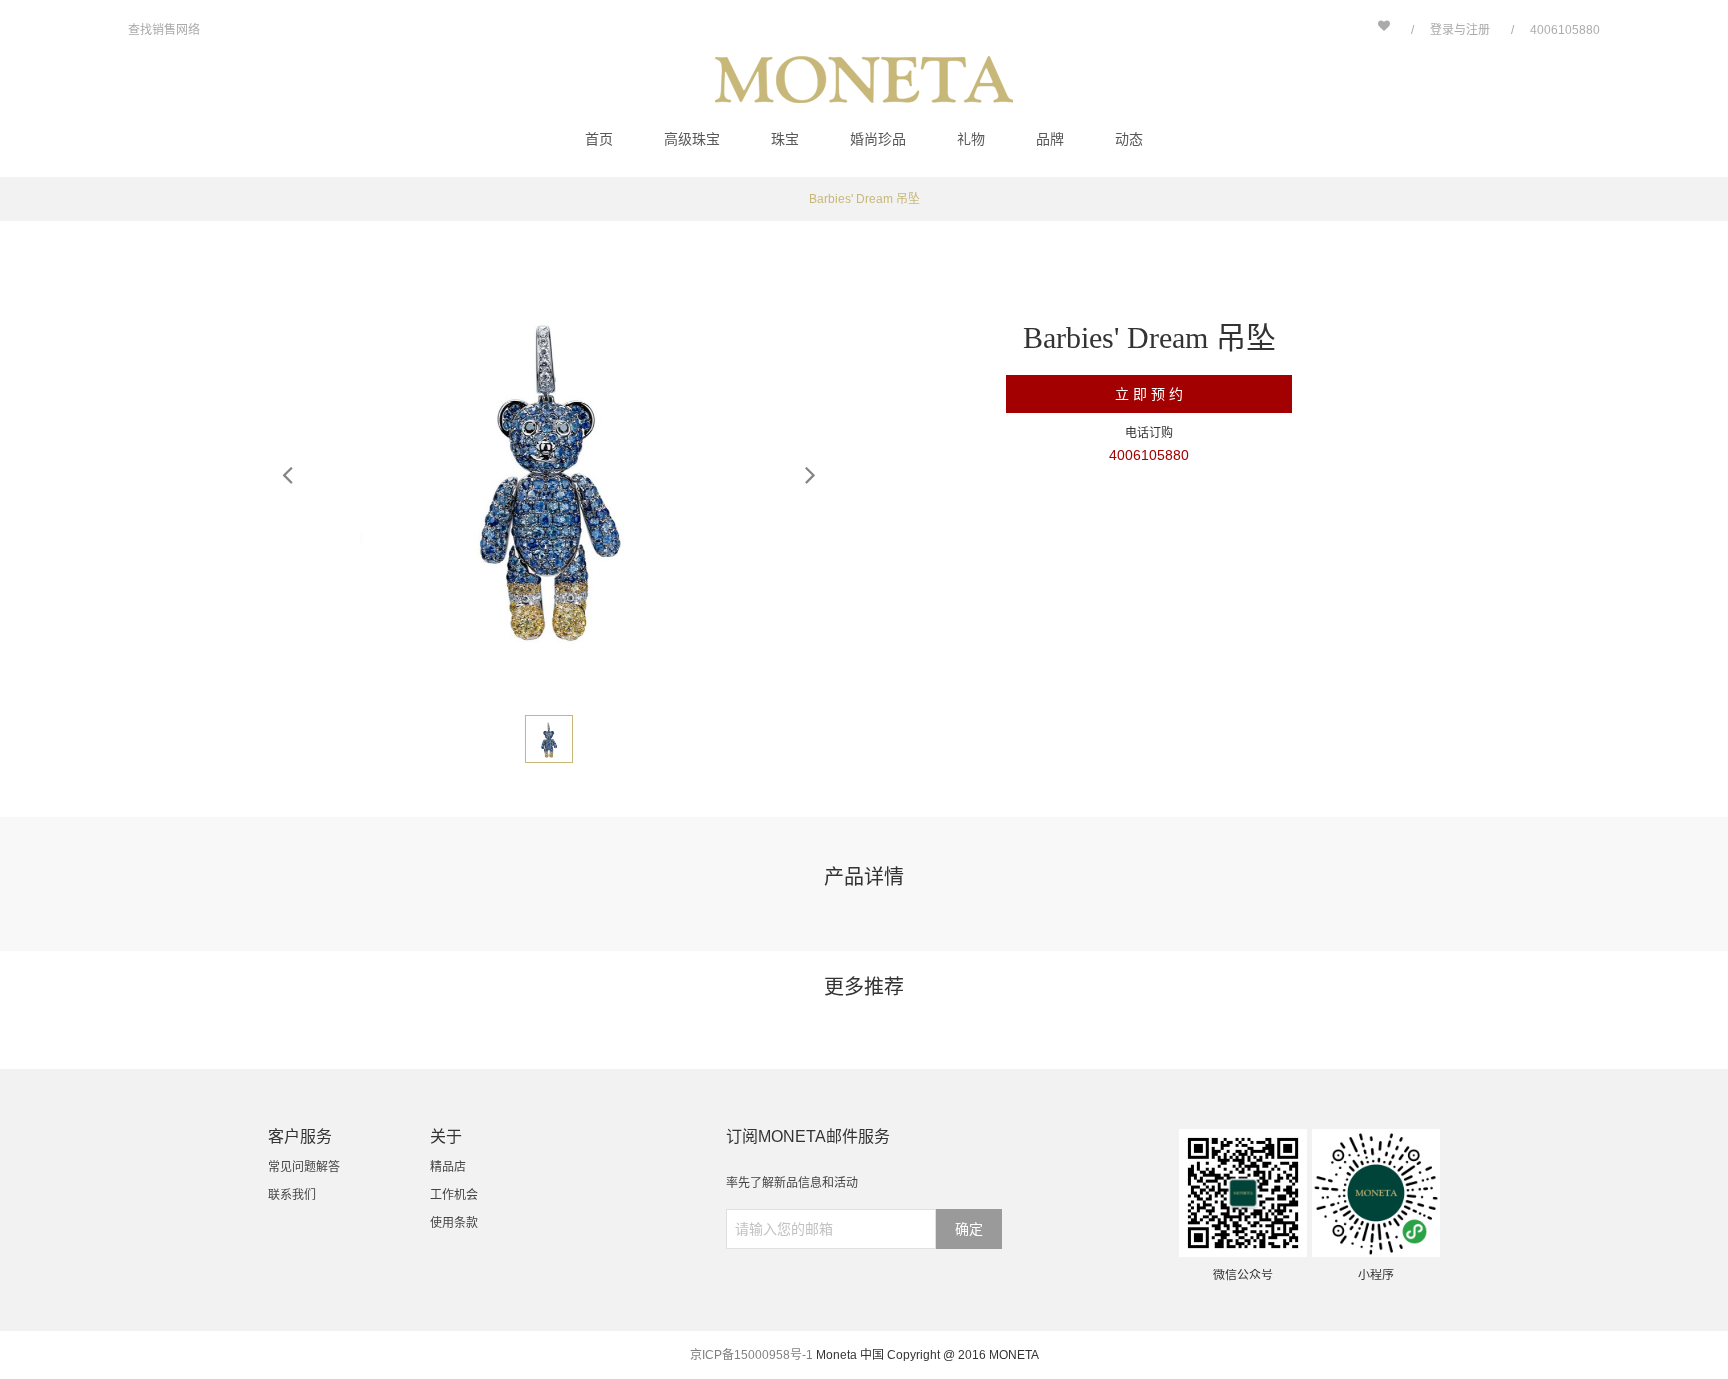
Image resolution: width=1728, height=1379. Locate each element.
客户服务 (300, 1136)
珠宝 (785, 139)
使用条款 (454, 1223)
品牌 (1050, 139)
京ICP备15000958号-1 (751, 1355)
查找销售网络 (164, 30)
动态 (1129, 139)
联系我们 (292, 1195)
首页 (599, 139)
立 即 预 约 (1149, 394)
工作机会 (454, 1195)
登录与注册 (1460, 30)
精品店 (448, 1167)
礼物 (971, 139)
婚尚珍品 (878, 139)
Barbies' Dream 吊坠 (864, 199)
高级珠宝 (692, 139)
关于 (446, 1136)
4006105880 (1565, 30)
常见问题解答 (304, 1167)
